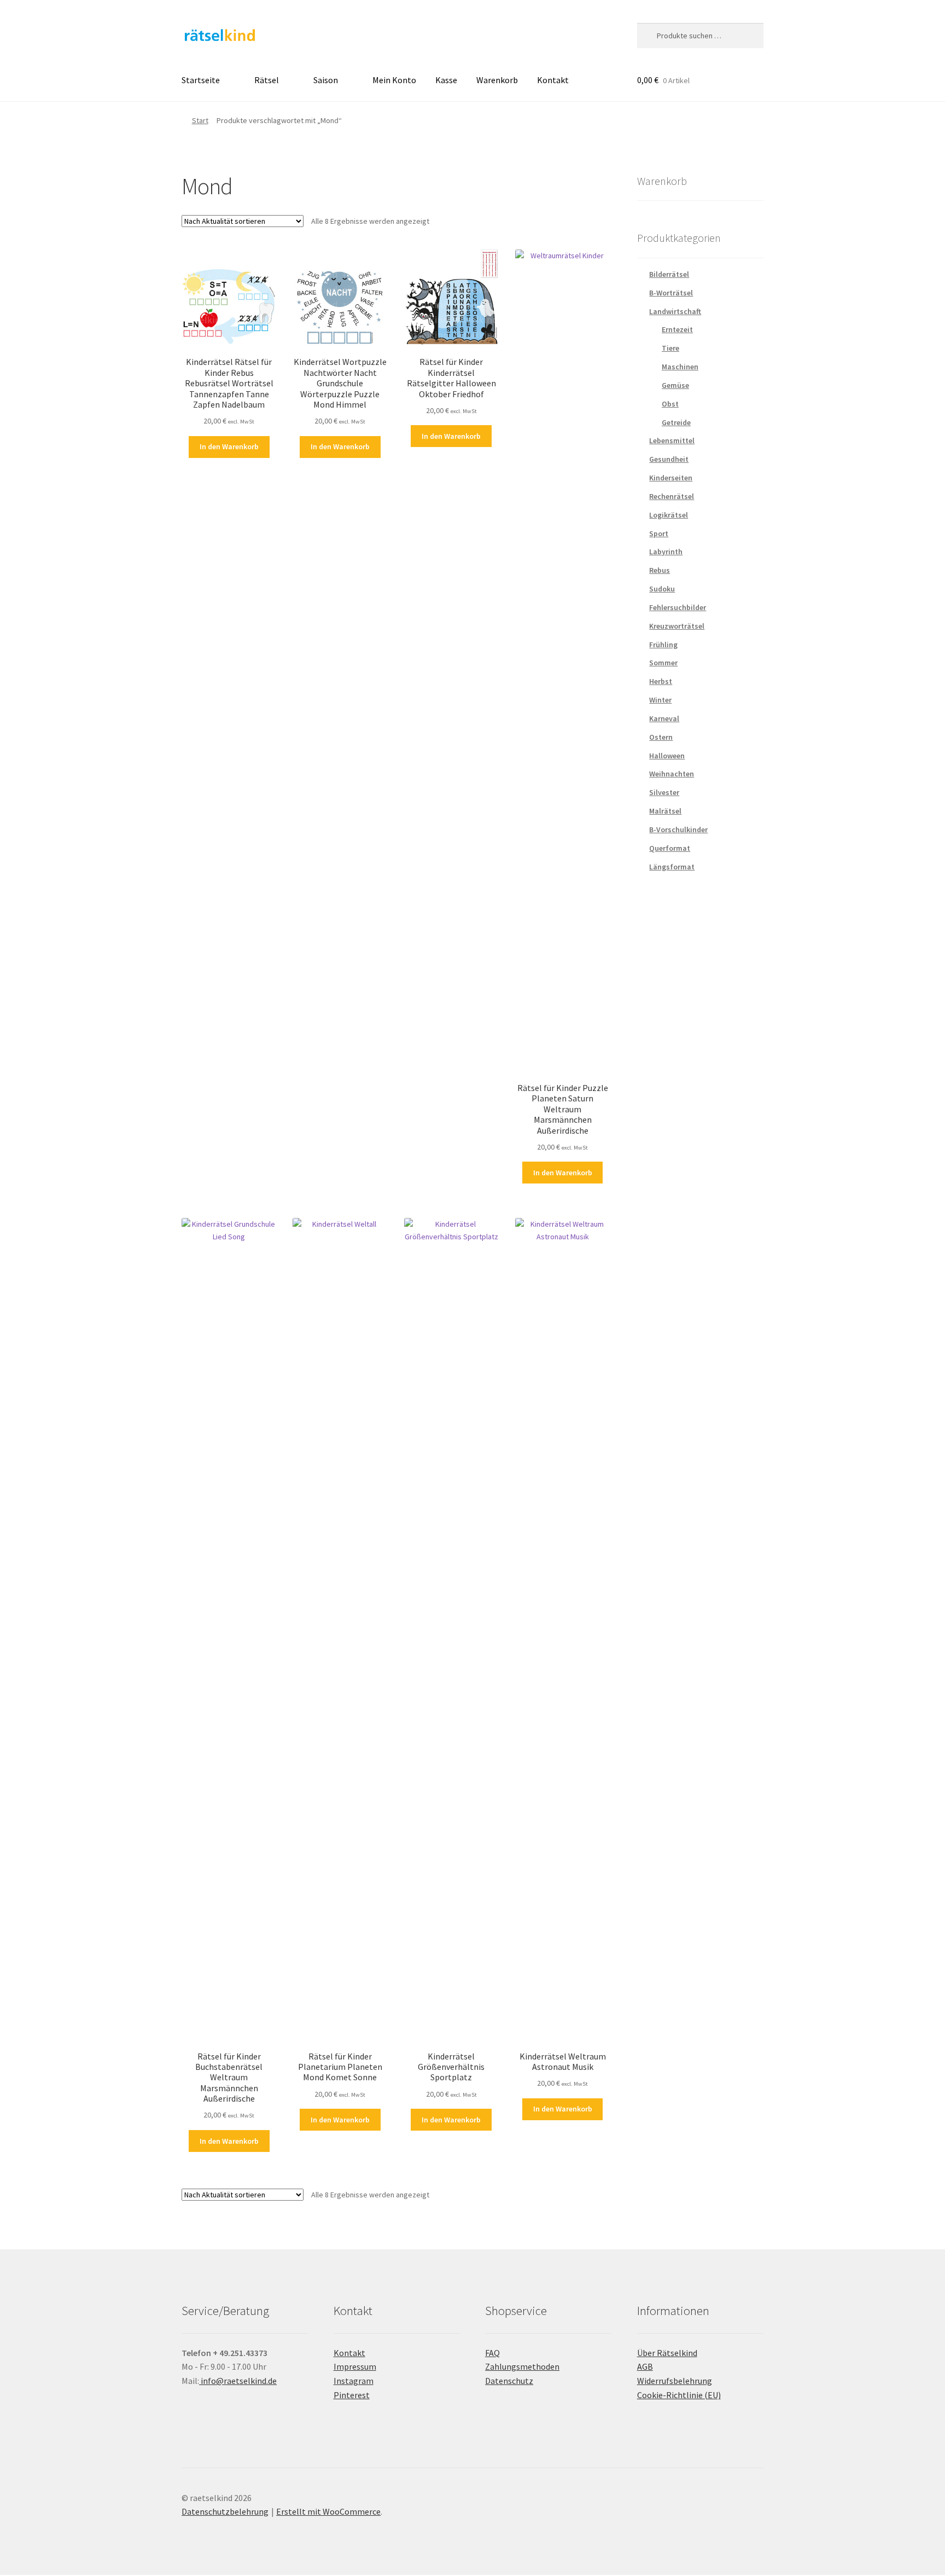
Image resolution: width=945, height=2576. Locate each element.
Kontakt (553, 80)
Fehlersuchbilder (678, 607)
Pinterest (352, 2395)
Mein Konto (394, 80)
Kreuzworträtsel (677, 626)
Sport (659, 533)
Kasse (446, 80)
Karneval (664, 718)
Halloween (667, 756)
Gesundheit (669, 459)
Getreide (676, 422)
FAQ (492, 2353)
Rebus (660, 570)
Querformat (670, 848)
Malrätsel (665, 811)
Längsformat (672, 867)
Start (200, 120)
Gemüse (675, 385)
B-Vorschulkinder (678, 829)
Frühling (663, 645)
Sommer (663, 663)
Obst (670, 404)
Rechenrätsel (672, 496)
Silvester (664, 792)
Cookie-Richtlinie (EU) (679, 2395)
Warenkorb (497, 80)
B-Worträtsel (671, 293)
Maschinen (680, 367)
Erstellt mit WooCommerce (328, 2511)
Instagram (354, 2381)
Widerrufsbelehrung (675, 2381)
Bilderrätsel (669, 274)
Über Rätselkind (667, 2353)
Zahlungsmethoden (522, 2366)
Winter (660, 700)
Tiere (670, 348)
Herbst (661, 681)
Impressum (355, 2366)
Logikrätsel (669, 515)
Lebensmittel (672, 440)
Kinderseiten (671, 478)
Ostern (661, 737)
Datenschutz (509, 2381)
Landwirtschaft (675, 311)
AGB (645, 2366)
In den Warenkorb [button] (229, 446)
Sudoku (662, 589)
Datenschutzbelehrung (225, 2511)
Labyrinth (666, 552)
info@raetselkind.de (238, 2381)
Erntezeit (677, 329)
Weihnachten (672, 774)
